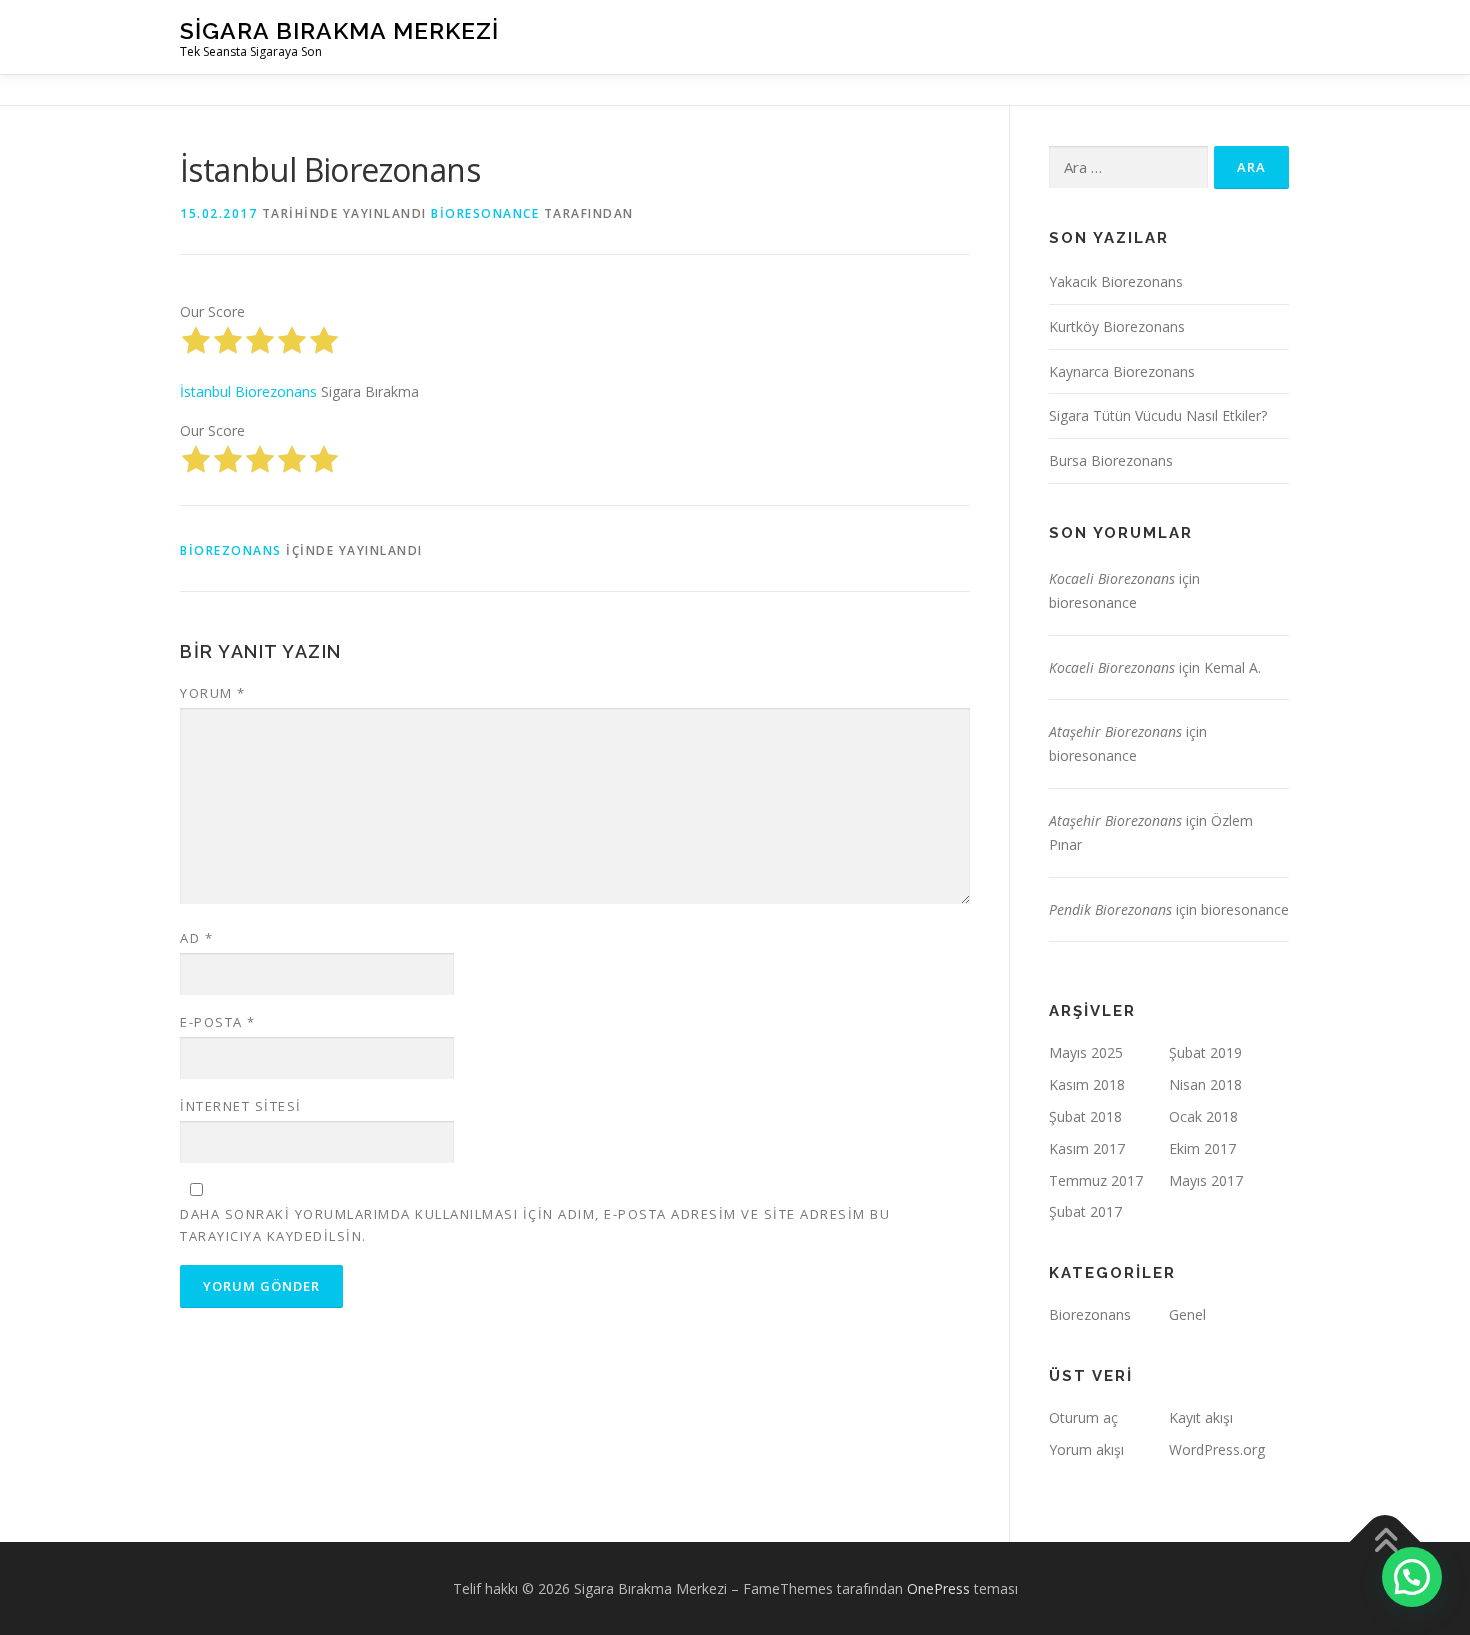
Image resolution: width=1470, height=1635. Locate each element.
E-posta (218, 1022)
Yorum (213, 693)
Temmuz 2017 (1096, 1180)
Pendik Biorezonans (1110, 909)
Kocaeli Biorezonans (1112, 578)
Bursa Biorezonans (1111, 460)
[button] (1412, 1577)
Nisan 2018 (1205, 1084)
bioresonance (485, 213)
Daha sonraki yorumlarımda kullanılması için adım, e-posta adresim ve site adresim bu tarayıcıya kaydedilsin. (535, 1225)
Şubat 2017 (1085, 1211)
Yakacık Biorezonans (1116, 281)
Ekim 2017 (1202, 1148)
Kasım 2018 (1087, 1084)
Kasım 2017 (1087, 1148)
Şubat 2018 (1085, 1116)
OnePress (938, 1588)
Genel (1187, 1314)
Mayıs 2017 (1206, 1180)
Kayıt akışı (1201, 1417)
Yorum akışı (1086, 1449)
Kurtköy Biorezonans (1117, 326)
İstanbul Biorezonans (248, 391)
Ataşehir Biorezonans (1115, 731)
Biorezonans (231, 550)
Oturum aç (1083, 1417)
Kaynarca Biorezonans (1122, 371)
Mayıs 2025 (1086, 1052)
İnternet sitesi (241, 1106)
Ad (196, 938)
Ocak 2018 (1203, 1116)
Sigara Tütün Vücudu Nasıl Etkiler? (1158, 415)
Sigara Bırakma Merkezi (339, 30)
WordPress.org (1217, 1449)
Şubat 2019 (1205, 1052)
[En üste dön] (1385, 1541)
